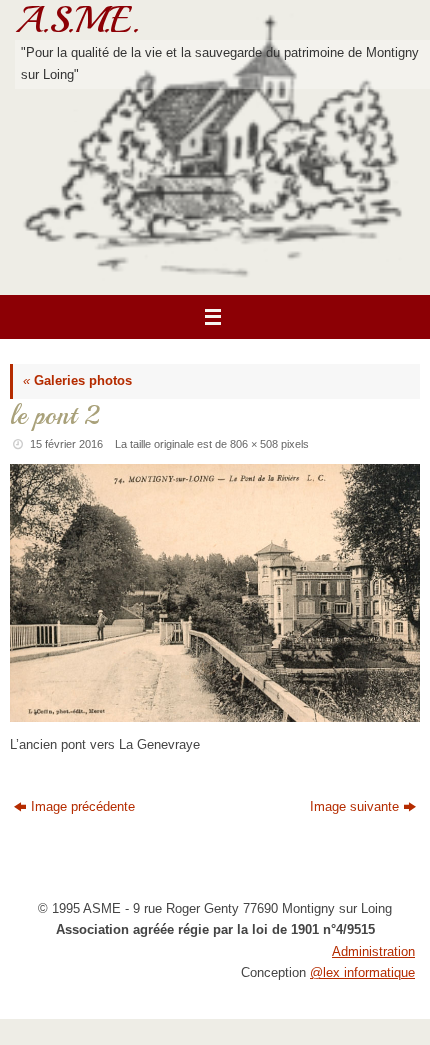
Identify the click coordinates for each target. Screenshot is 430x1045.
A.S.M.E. (77, 20)
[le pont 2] (215, 593)
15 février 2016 (66, 444)
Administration (373, 952)
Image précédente (83, 807)
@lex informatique (362, 973)
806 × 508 (254, 444)
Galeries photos (77, 381)
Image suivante (354, 807)
